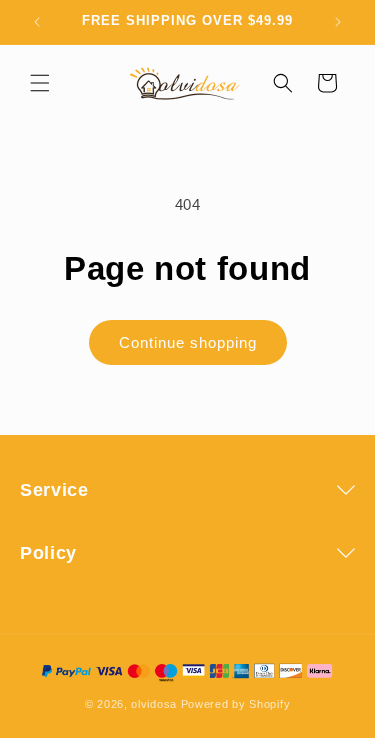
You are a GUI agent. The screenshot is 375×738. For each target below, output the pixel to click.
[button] (40, 83)
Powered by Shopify (236, 704)
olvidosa (154, 704)
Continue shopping (188, 342)
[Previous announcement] (37, 22)
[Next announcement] (338, 22)
